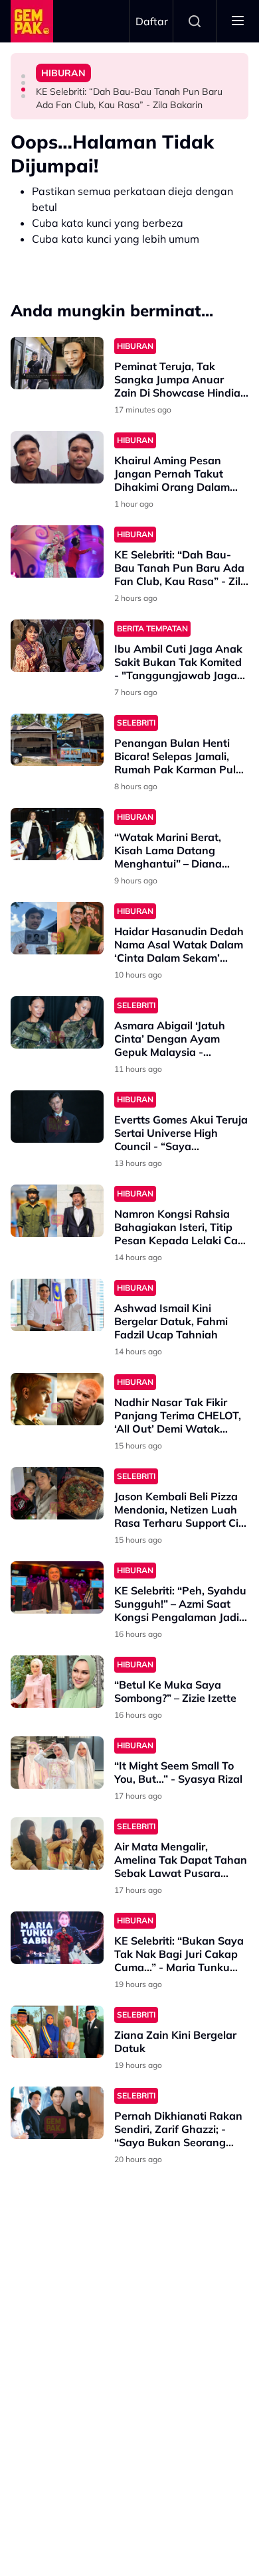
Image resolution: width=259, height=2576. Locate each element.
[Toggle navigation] (238, 21)
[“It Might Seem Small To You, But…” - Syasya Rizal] (57, 1763)
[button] (23, 76)
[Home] (32, 21)
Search (195, 21)
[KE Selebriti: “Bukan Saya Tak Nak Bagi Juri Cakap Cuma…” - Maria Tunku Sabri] (57, 1938)
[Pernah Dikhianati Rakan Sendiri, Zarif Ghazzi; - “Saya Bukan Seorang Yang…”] (57, 2113)
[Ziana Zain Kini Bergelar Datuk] (57, 2032)
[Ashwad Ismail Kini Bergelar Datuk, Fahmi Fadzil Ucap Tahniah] (57, 1305)
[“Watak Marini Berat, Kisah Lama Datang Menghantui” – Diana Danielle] (57, 834)
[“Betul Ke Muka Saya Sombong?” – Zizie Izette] (57, 1682)
